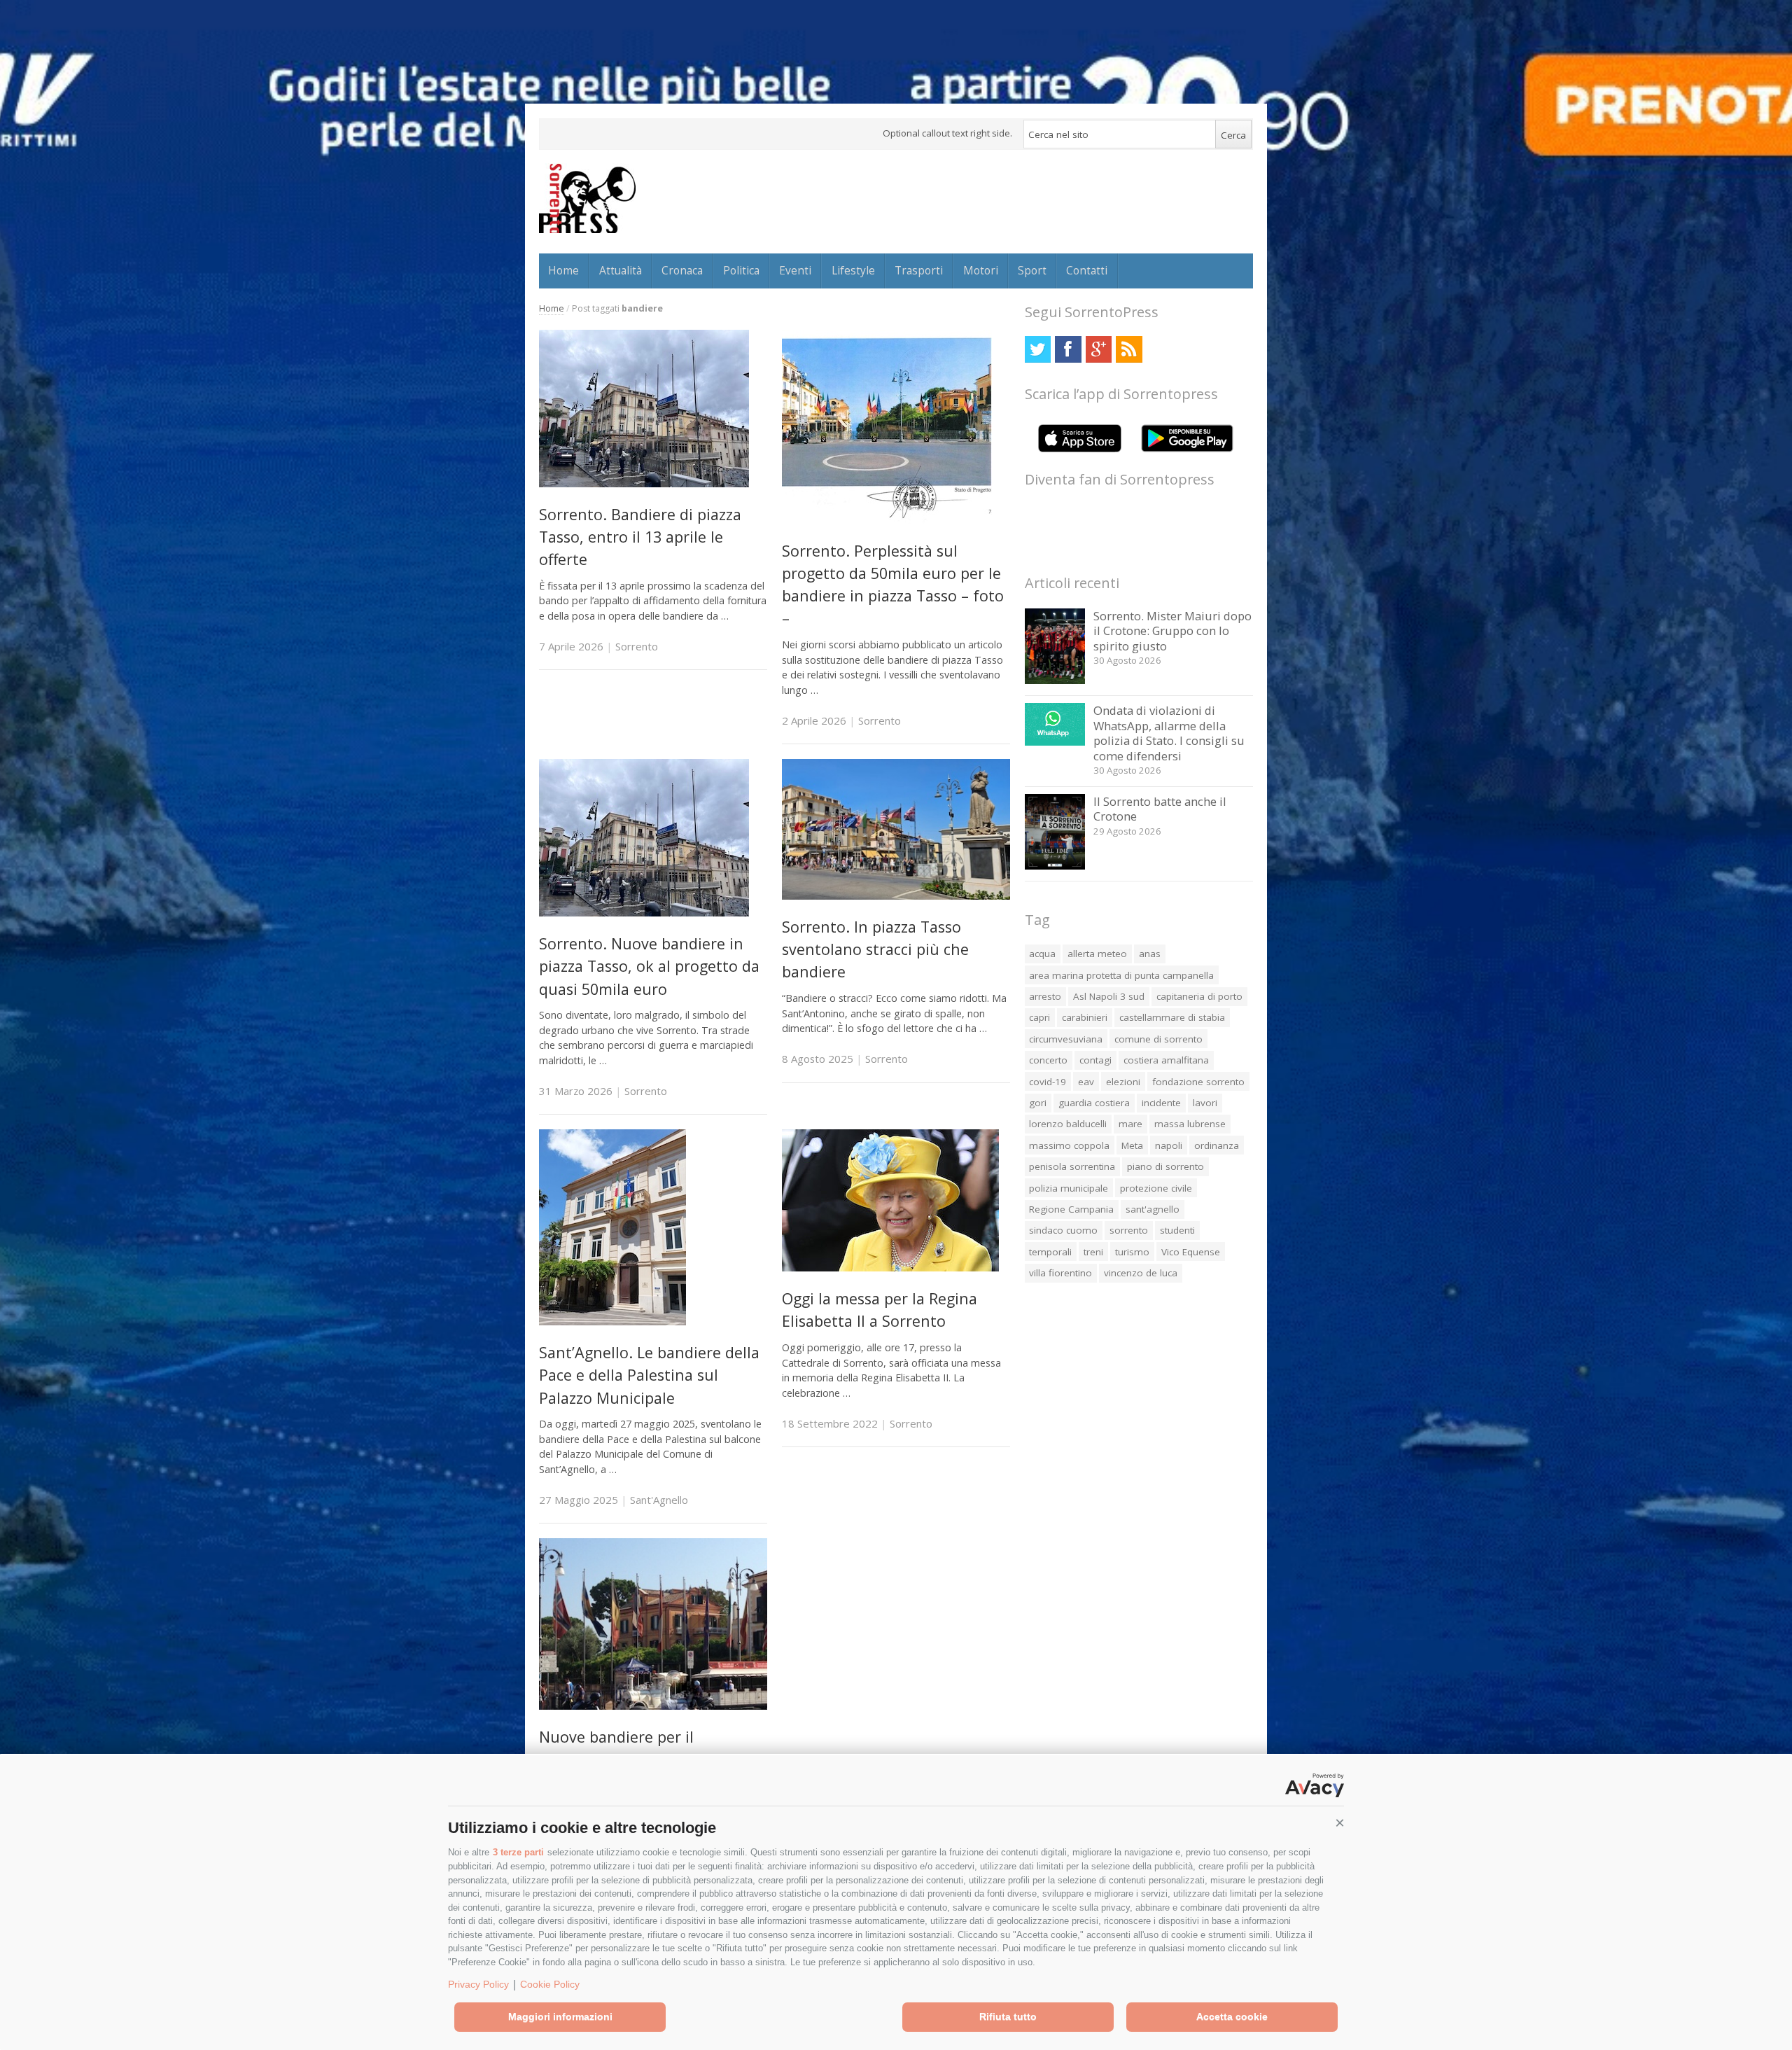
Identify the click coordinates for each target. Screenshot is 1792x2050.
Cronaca (682, 270)
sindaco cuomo (1063, 1230)
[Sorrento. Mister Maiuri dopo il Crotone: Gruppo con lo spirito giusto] (1055, 680)
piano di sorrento (1165, 1166)
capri (1039, 1017)
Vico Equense (1191, 1252)
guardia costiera (1094, 1103)
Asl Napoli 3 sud (1109, 996)
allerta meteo (1097, 954)
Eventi (795, 270)
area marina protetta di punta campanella (1121, 975)
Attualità (621, 270)
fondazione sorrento (1198, 1082)
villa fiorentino (1060, 1273)
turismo (1132, 1252)
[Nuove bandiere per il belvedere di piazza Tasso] (653, 1706)
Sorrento (637, 646)
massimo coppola (1069, 1145)
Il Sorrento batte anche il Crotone (1160, 809)
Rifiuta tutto (1008, 2016)
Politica (741, 270)
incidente (1161, 1103)
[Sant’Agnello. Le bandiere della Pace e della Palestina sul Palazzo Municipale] (612, 1322)
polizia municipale (1069, 1188)
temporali (1050, 1252)
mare (1130, 1124)
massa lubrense (1190, 1124)
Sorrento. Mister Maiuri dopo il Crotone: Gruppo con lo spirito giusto (1172, 631)
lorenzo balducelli (1068, 1124)
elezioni (1123, 1082)
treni (1093, 1252)
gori (1038, 1103)
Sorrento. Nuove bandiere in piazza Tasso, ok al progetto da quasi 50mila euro (649, 966)
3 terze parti (518, 1852)
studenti (1177, 1230)
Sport (1032, 270)
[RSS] (1129, 349)
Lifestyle (853, 270)
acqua (1042, 954)
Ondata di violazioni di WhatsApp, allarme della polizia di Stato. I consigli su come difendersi (1169, 733)
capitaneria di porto (1199, 996)
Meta (1132, 1145)
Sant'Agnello (659, 1500)
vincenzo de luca (1141, 1273)
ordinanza (1217, 1145)
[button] (1340, 1823)
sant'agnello (1153, 1209)
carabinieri (1085, 1017)
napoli (1169, 1145)
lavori (1205, 1103)
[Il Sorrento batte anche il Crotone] (1055, 866)
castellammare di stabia (1172, 1017)
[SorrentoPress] (587, 198)
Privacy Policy (478, 1984)
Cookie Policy (550, 1984)
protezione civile (1156, 1188)
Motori (981, 270)
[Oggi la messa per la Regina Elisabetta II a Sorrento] (890, 1268)
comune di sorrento (1158, 1039)
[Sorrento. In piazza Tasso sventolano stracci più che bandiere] (896, 896)
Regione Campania (1071, 1209)
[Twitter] (1038, 349)
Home (563, 270)
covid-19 (1048, 1082)
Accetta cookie (1232, 2016)
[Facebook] (1068, 349)
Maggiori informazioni (560, 2016)
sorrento (1129, 1230)
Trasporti (919, 270)
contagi (1095, 1060)
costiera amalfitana (1166, 1060)
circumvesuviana (1066, 1039)
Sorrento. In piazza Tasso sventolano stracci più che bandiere (875, 949)
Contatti (1087, 270)
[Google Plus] (1099, 349)
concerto (1048, 1060)
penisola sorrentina (1072, 1166)
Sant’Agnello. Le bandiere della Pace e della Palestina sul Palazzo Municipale (649, 1375)
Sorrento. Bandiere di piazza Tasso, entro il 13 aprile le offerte (640, 537)
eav (1086, 1082)
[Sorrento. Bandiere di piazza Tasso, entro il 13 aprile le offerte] (644, 483)
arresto (1045, 996)
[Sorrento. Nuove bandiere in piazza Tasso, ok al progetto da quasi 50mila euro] (644, 913)
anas (1150, 954)
